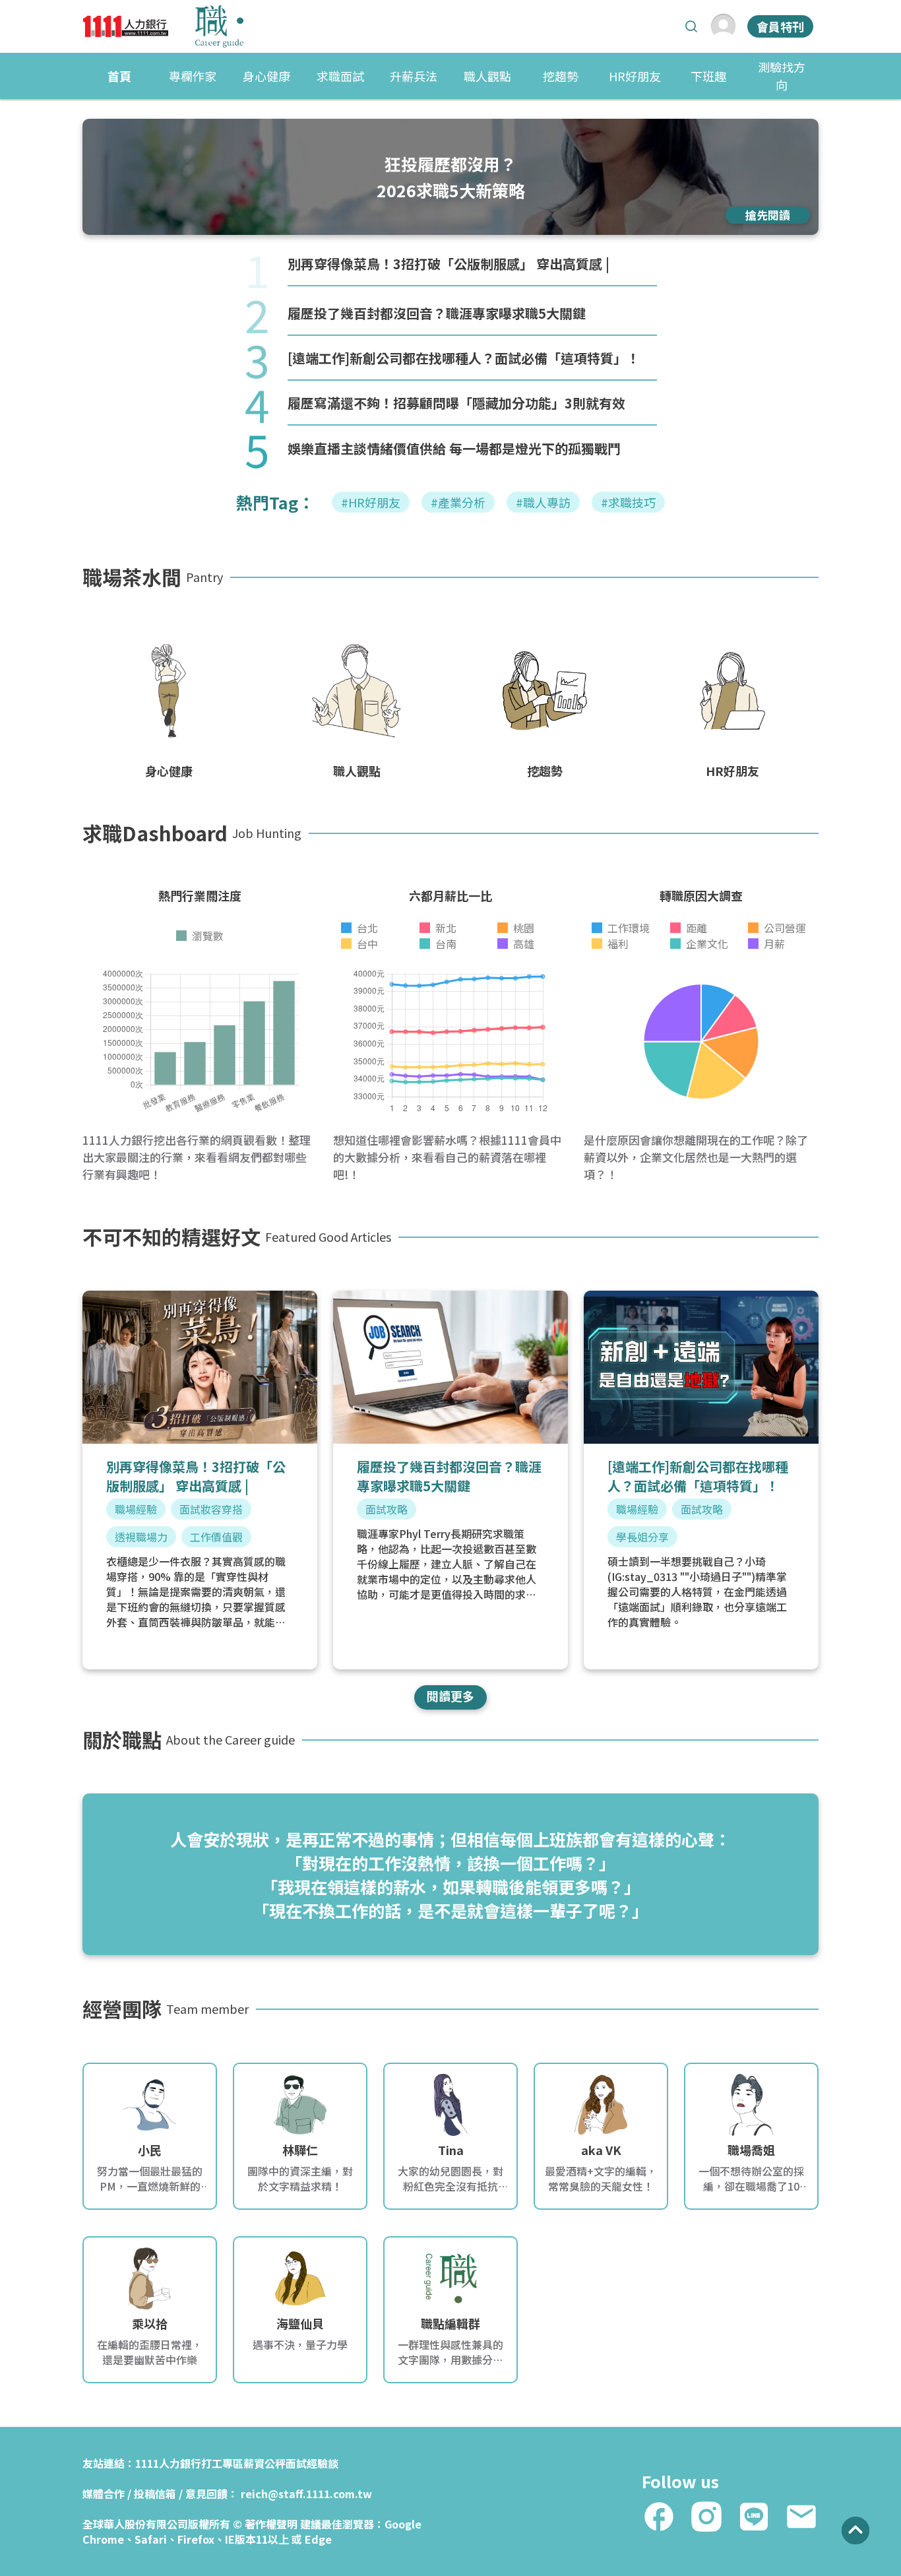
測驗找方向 (782, 76)
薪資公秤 (264, 2463)
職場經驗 (136, 1509)
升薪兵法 (414, 76)
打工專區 (222, 2463)
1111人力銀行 (168, 2463)
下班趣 (708, 76)
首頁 (119, 76)
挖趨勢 (561, 76)
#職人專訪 (543, 502)
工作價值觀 (216, 1537)
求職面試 (340, 76)
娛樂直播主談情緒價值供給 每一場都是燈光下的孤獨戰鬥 (454, 448)
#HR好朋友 (371, 502)
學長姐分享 (642, 1537)
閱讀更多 (450, 1696)
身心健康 (266, 76)
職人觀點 (487, 76)
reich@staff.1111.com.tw (306, 2494)
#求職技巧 (628, 502)
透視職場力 (141, 1537)
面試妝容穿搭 (211, 1509)
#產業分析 (458, 502)
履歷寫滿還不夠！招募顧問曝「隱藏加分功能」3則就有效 (456, 403)
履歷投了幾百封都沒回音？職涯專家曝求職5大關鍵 (437, 313)
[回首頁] (163, 26)
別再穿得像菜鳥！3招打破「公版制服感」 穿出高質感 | (449, 264)
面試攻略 (387, 1509)
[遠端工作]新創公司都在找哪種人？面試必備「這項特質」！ (464, 358)
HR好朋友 (635, 76)
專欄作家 (193, 76)
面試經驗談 (312, 2463)
